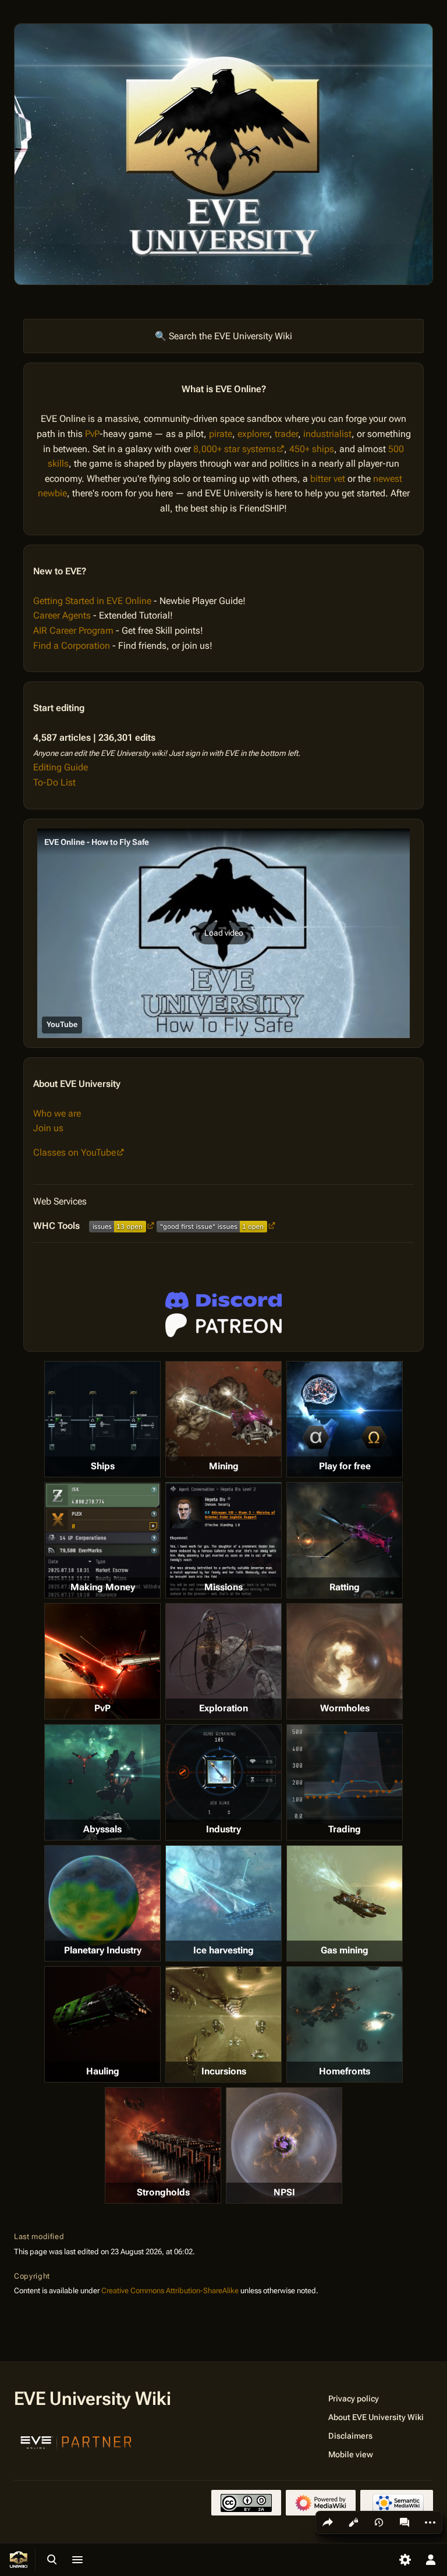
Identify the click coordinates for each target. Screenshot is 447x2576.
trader (286, 434)
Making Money (103, 1587)
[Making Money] (102, 1540)
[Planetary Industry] (102, 1903)
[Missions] (223, 1540)
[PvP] (102, 1661)
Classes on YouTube (74, 1152)
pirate (221, 434)
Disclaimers (350, 2436)
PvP (92, 434)
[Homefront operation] (345, 2024)
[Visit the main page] (19, 2560)
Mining (224, 1466)
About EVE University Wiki (376, 2417)
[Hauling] (102, 2024)
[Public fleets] (284, 2145)
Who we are (57, 1113)
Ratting (345, 1587)
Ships (103, 1466)
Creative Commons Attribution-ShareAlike (170, 2291)
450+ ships (312, 449)
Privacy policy (354, 2399)
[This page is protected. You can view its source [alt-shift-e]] (353, 2522)
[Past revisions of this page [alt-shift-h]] (379, 2522)
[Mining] (223, 1419)
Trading (345, 1829)
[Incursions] (223, 2024)
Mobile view (351, 2454)
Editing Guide (61, 767)
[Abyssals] (102, 1782)
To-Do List (54, 782)
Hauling (103, 2071)
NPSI (284, 2192)
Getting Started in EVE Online (92, 601)
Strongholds (163, 2192)
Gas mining (345, 1950)
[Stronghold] (163, 2145)
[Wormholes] (345, 1661)
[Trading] (345, 1774)
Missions (223, 1587)
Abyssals (102, 1829)
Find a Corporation (72, 646)
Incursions (224, 2071)
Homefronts (345, 2071)
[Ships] (102, 1419)
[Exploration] (223, 1661)
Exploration (223, 1708)
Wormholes (345, 1708)
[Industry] (223, 1774)
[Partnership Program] (76, 2441)
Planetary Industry (103, 1950)
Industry (223, 1829)
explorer (253, 434)
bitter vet (328, 479)
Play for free (345, 1466)
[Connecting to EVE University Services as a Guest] (223, 1301)
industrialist (327, 434)
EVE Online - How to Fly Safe (97, 842)
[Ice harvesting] (223, 1903)
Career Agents (62, 615)
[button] (223, 933)
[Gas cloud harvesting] (345, 1903)
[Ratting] (345, 1540)
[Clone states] (345, 1419)
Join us (48, 1128)
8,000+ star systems (235, 449)
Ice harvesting (223, 1950)
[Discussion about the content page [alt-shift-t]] (405, 2522)
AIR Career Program (73, 630)
